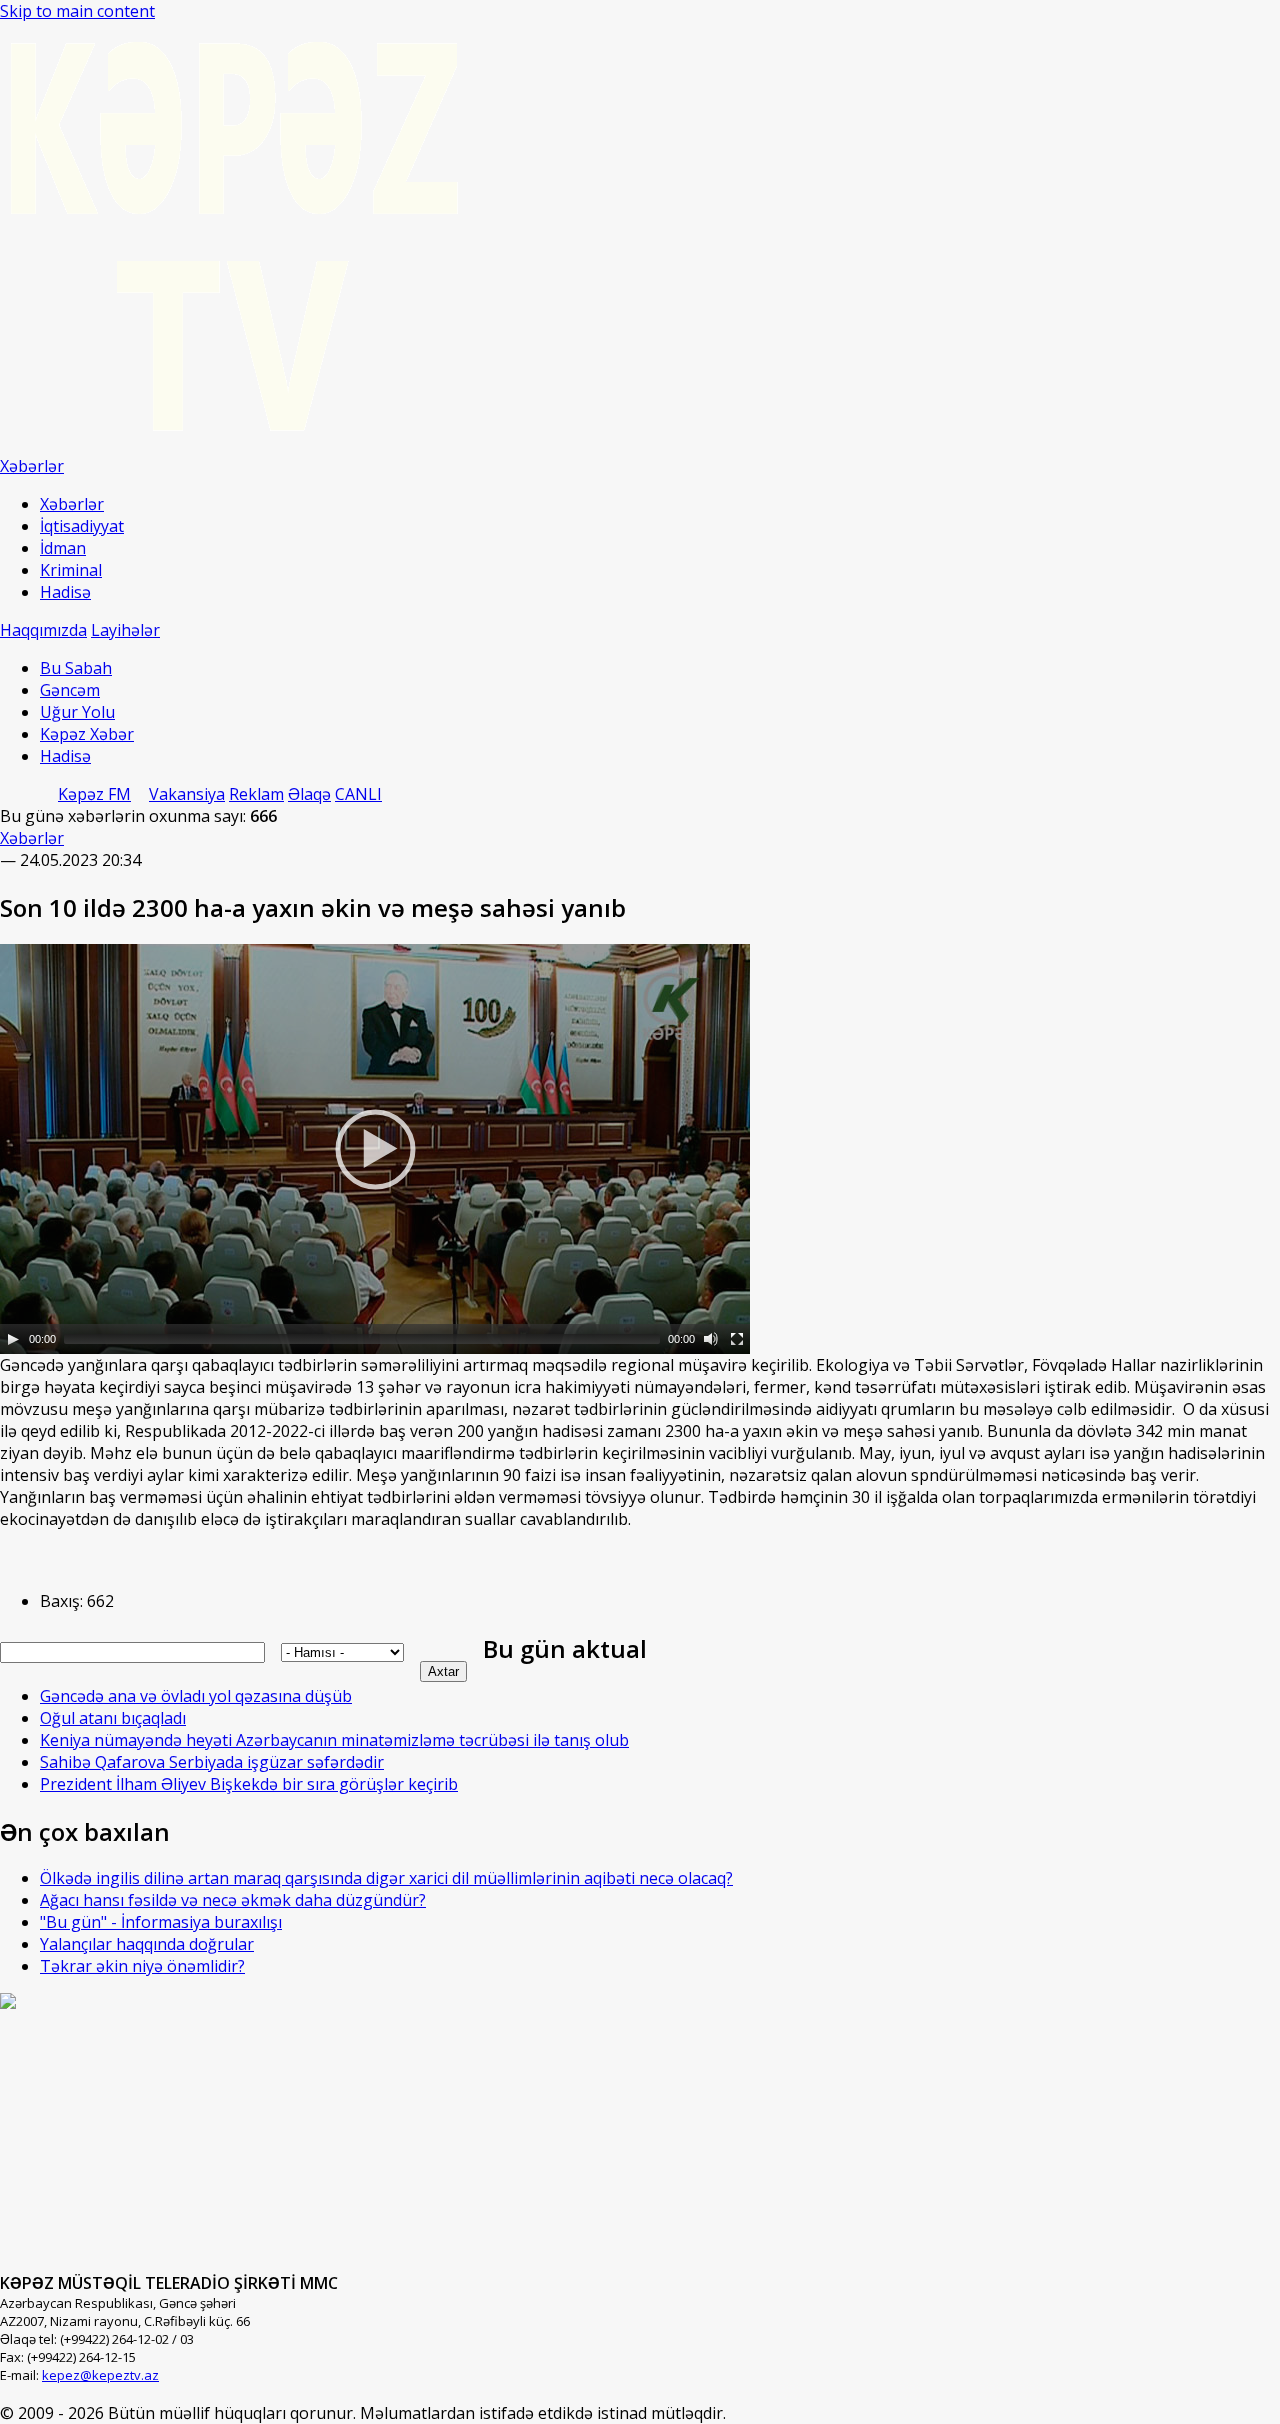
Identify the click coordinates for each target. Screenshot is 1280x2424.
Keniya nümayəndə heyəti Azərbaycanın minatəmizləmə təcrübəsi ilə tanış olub (334, 1740)
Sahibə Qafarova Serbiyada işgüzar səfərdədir (212, 1762)
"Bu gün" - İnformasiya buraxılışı (161, 1922)
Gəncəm (70, 690)
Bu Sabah (76, 668)
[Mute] (711, 1339)
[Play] (13, 1339)
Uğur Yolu (77, 712)
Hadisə (65, 592)
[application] (375, 1149)
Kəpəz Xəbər (87, 734)
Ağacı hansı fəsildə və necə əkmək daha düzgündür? (233, 1900)
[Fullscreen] (737, 1339)
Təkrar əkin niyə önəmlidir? (142, 1966)
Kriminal (71, 570)
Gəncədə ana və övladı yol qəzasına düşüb (196, 1696)
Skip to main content (77, 11)
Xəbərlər (72, 504)
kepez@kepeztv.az (100, 2375)
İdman (63, 548)
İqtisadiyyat (82, 526)
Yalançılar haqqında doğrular (147, 1944)
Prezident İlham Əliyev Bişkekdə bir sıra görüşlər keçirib (249, 1784)
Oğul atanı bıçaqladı (113, 1718)
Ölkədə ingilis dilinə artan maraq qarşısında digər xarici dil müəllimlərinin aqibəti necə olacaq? (386, 1878)
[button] (375, 1149)
